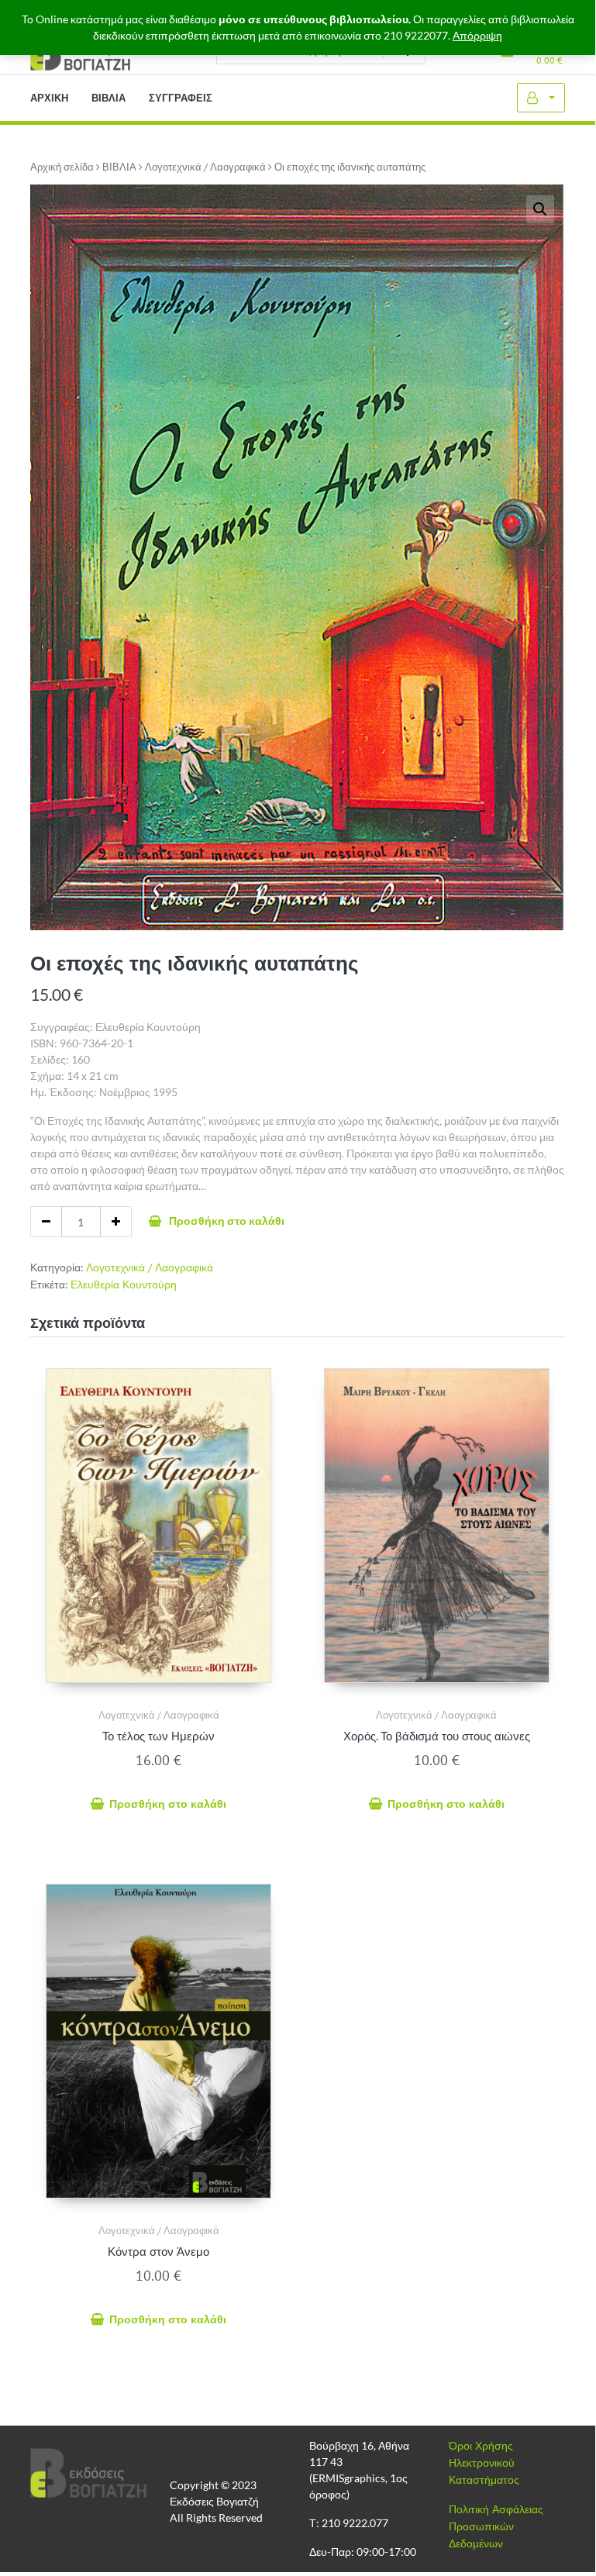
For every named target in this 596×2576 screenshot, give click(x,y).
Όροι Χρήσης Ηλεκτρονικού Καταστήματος (484, 2463)
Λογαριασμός (541, 98)
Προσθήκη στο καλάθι (227, 1221)
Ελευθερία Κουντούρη (124, 1285)
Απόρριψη (477, 36)
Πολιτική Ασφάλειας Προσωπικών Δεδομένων (496, 2526)
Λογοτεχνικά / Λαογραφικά (205, 167)
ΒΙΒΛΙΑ (119, 167)
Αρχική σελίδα (62, 167)
